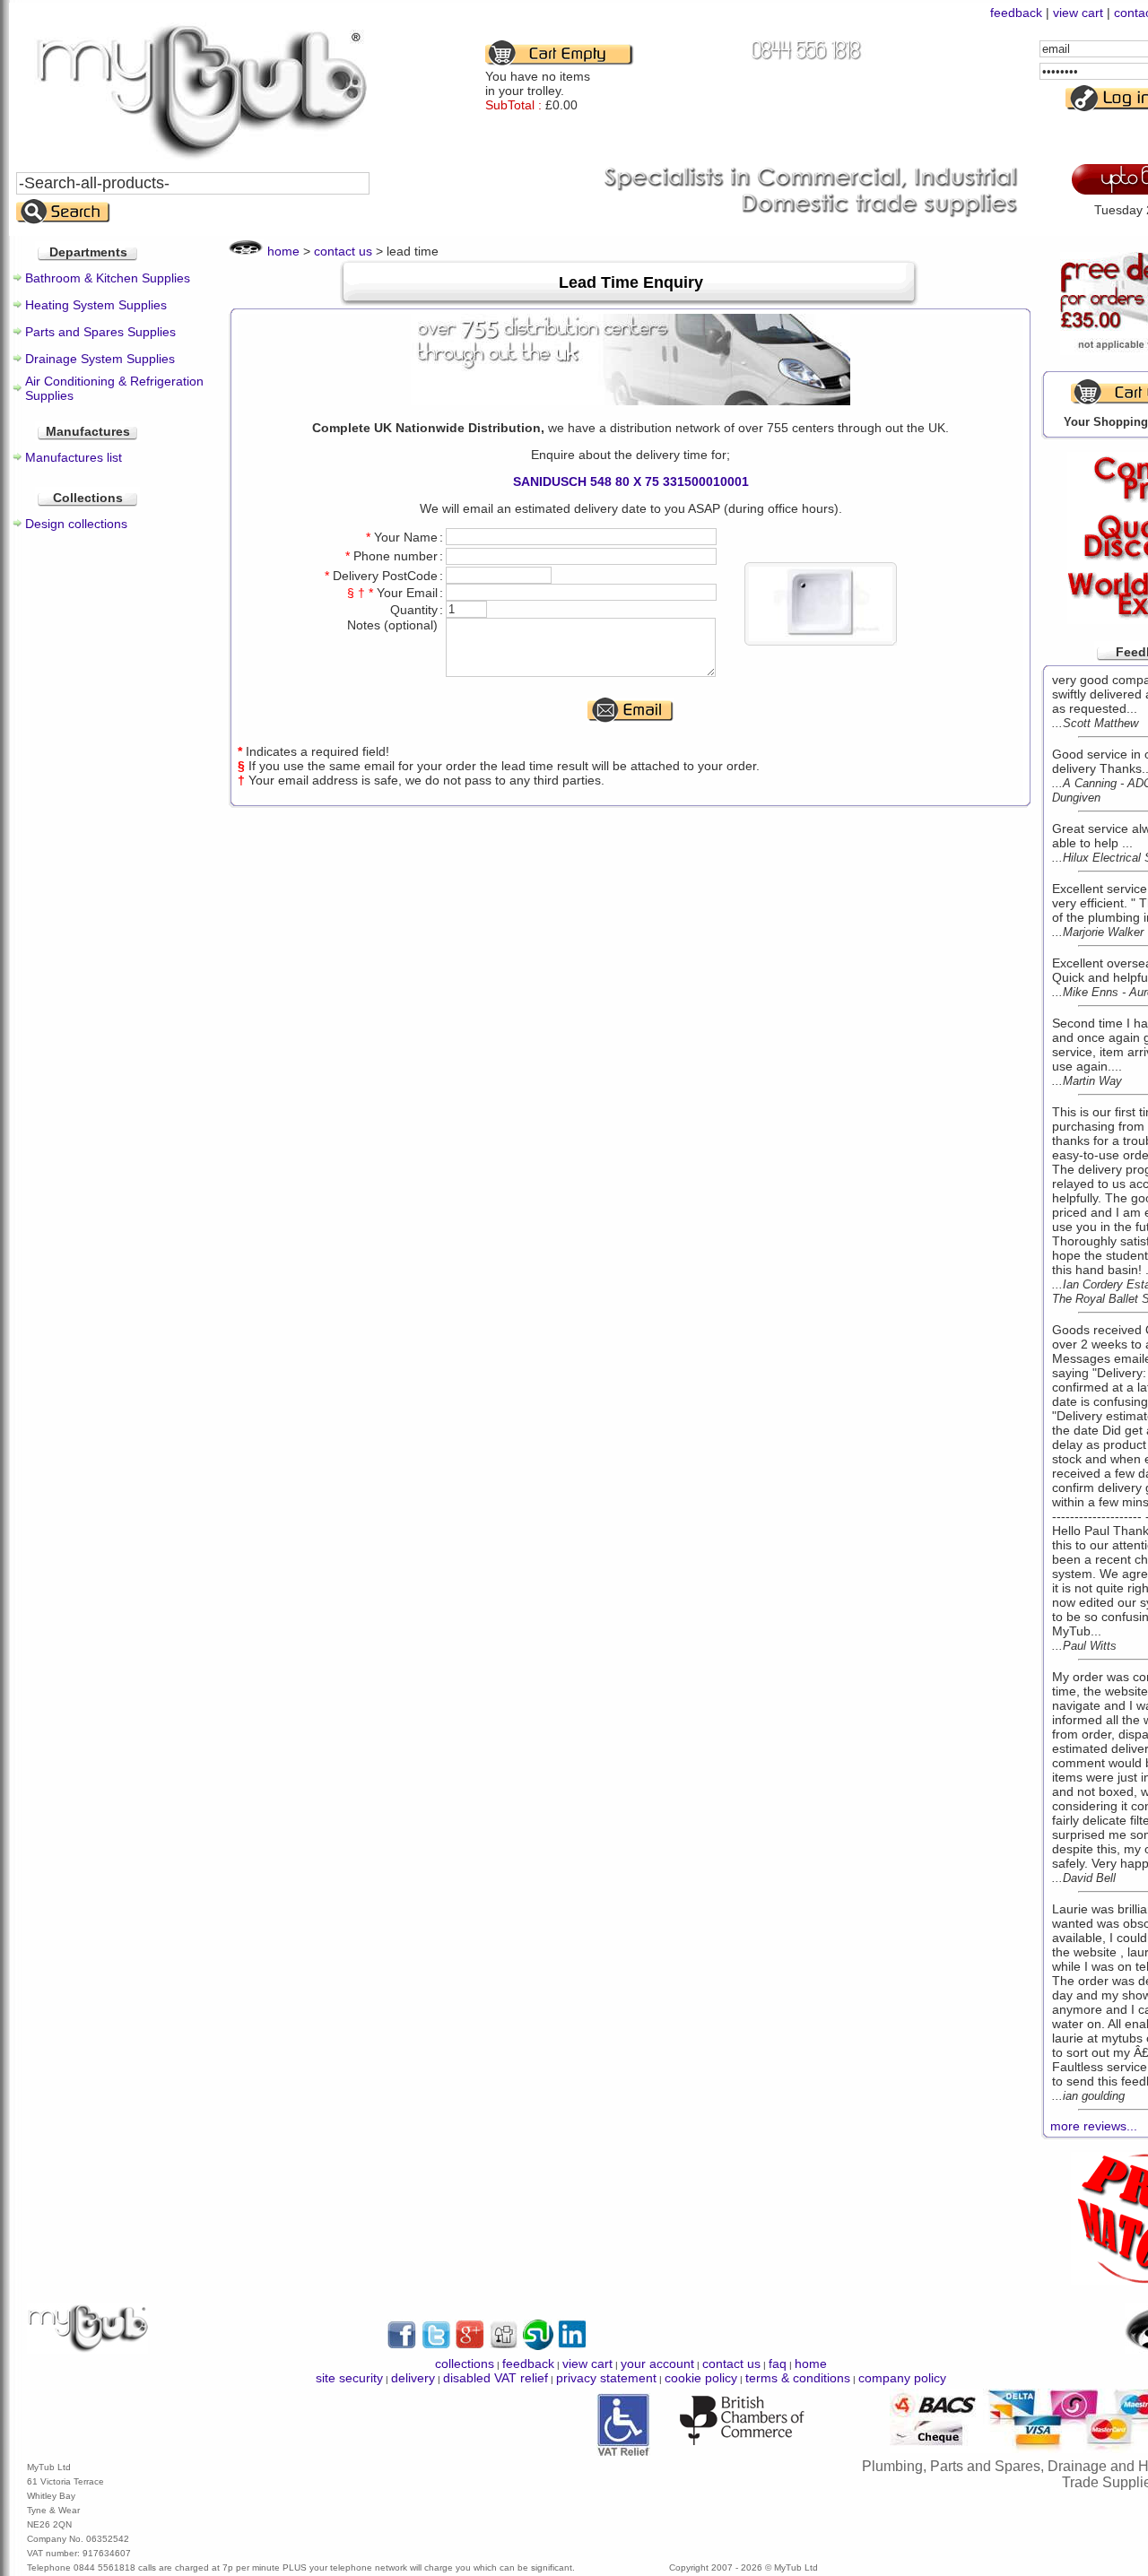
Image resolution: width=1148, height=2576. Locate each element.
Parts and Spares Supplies (100, 332)
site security (349, 2378)
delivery (413, 2378)
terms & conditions (798, 2378)
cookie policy (701, 2378)
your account (657, 2364)
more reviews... (1094, 2126)
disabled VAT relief (496, 2378)
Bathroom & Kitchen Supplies (108, 278)
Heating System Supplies (96, 305)
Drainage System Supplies (100, 359)
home (283, 251)
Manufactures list (74, 457)
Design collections (76, 524)
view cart (1078, 13)
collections (465, 2364)
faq (778, 2364)
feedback (1016, 13)
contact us (343, 251)
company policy (902, 2378)
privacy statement (606, 2378)
